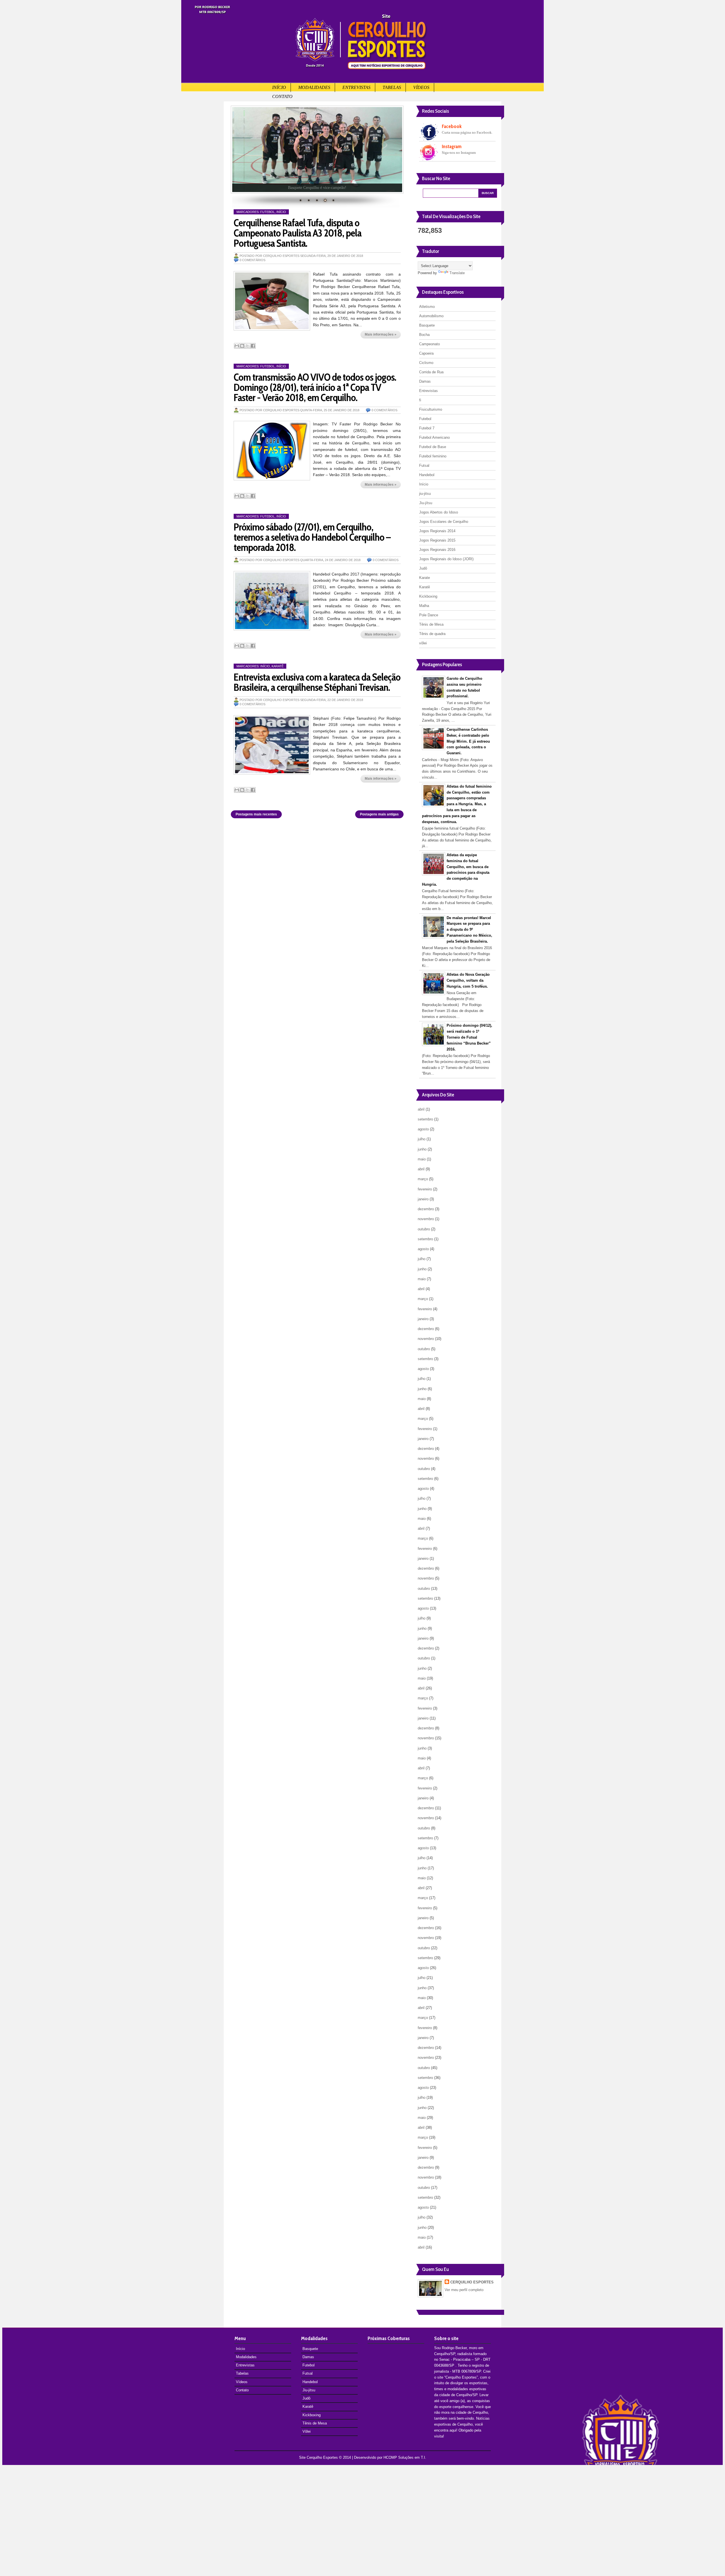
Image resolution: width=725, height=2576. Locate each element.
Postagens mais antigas (379, 814)
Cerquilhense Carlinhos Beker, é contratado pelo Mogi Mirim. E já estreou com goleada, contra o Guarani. (468, 741)
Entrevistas (356, 87)
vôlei (423, 643)
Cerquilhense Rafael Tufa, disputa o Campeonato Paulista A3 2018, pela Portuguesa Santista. (298, 233)
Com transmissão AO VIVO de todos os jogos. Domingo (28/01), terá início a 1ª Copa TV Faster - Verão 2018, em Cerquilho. (315, 387)
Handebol (427, 475)
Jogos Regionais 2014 (437, 531)
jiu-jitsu (425, 494)
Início (279, 87)
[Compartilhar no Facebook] (253, 346)
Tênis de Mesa (431, 624)
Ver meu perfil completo (464, 2290)
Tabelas (392, 87)
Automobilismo (431, 316)
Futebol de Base (433, 447)
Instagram (452, 146)
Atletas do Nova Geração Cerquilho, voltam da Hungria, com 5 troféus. (468, 980)
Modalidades (314, 87)
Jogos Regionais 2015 (437, 540)
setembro (425, 1119)
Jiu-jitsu (309, 2390)
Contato (282, 96)
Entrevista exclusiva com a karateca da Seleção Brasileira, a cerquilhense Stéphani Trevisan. (317, 682)
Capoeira (426, 353)
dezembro (426, 1209)
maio (422, 1159)
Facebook (452, 126)
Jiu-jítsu (426, 503)
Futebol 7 (427, 428)
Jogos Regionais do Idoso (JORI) (446, 559)
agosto (423, 1129)
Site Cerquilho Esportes (318, 2457)
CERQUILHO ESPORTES (472, 2282)
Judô (423, 568)
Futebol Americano (434, 437)
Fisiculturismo (431, 409)
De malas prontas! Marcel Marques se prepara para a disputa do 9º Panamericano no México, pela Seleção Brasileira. (469, 930)
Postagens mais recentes (256, 814)
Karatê (278, 666)
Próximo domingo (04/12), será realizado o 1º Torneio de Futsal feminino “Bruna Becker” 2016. (469, 1037)
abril (421, 1109)
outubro (424, 1229)
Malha (424, 606)
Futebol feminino (433, 456)
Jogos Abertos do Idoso (439, 512)
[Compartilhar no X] (248, 346)
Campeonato (429, 344)
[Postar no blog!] (242, 346)
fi (420, 400)
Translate (457, 273)
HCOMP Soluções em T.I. (405, 2457)
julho (422, 1139)
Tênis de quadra (432, 634)
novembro (426, 1219)
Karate (425, 578)
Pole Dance (429, 615)
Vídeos (421, 87)
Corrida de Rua (431, 372)
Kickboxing (428, 596)
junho (422, 1149)
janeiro (423, 1199)
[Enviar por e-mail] (237, 346)
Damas (425, 381)
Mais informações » (381, 334)
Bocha (424, 335)
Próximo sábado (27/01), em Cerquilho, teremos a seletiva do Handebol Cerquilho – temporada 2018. (312, 537)
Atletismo (427, 307)
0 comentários (252, 260)
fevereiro (425, 1189)
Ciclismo (426, 363)
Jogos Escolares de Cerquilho (444, 522)
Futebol (267, 212)
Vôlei (307, 2431)
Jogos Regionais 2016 (437, 550)
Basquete (427, 325)
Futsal (424, 465)
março (423, 1179)
